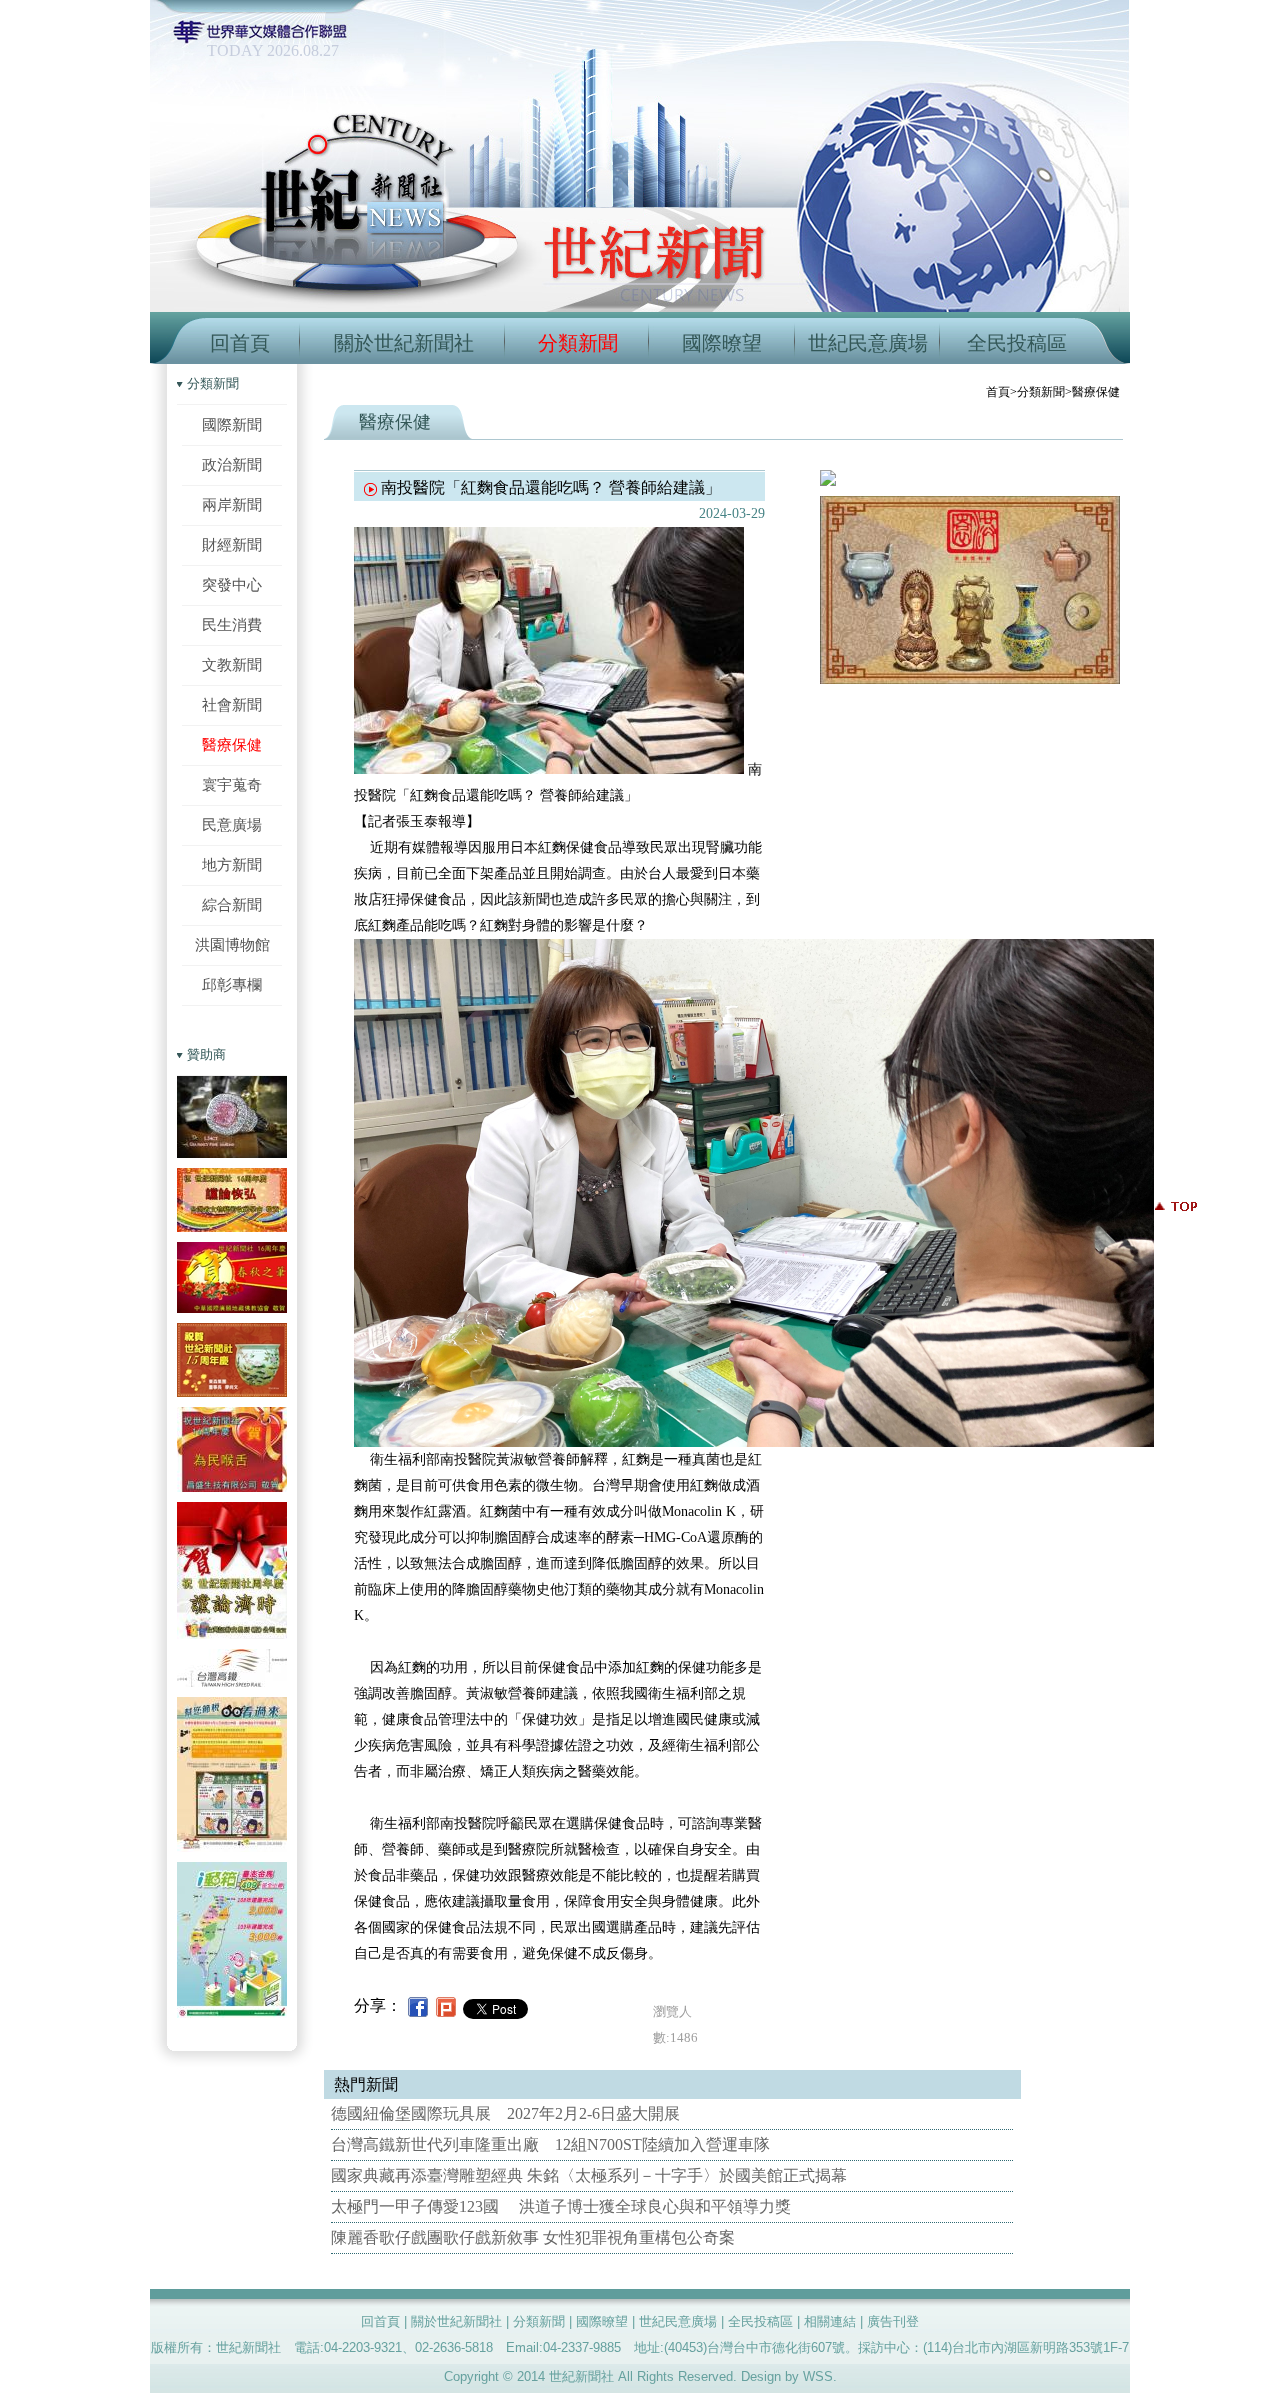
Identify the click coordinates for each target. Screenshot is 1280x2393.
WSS (818, 2376)
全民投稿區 (1017, 343)
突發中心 (232, 584)
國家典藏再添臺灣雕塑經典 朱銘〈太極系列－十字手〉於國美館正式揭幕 (589, 2175)
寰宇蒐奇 (232, 784)
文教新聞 (232, 664)
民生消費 (232, 624)
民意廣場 (232, 824)
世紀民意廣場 (868, 343)
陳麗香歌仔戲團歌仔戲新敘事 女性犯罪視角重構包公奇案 (533, 2237)
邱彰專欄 (232, 984)
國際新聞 (232, 424)
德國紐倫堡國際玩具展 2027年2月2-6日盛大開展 (505, 2113)
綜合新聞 (232, 904)
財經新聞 (232, 544)
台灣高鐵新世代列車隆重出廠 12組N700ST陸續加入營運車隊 (550, 2144)
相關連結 (830, 2321)
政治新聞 (232, 464)
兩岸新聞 (232, 504)
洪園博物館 (232, 944)
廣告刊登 (893, 2321)
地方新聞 (232, 864)
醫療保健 (232, 744)
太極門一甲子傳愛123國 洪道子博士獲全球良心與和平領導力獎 (561, 2206)
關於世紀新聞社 (404, 343)
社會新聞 (232, 704)
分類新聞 (578, 343)
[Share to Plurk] (446, 2005)
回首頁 (240, 343)
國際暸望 (722, 343)
